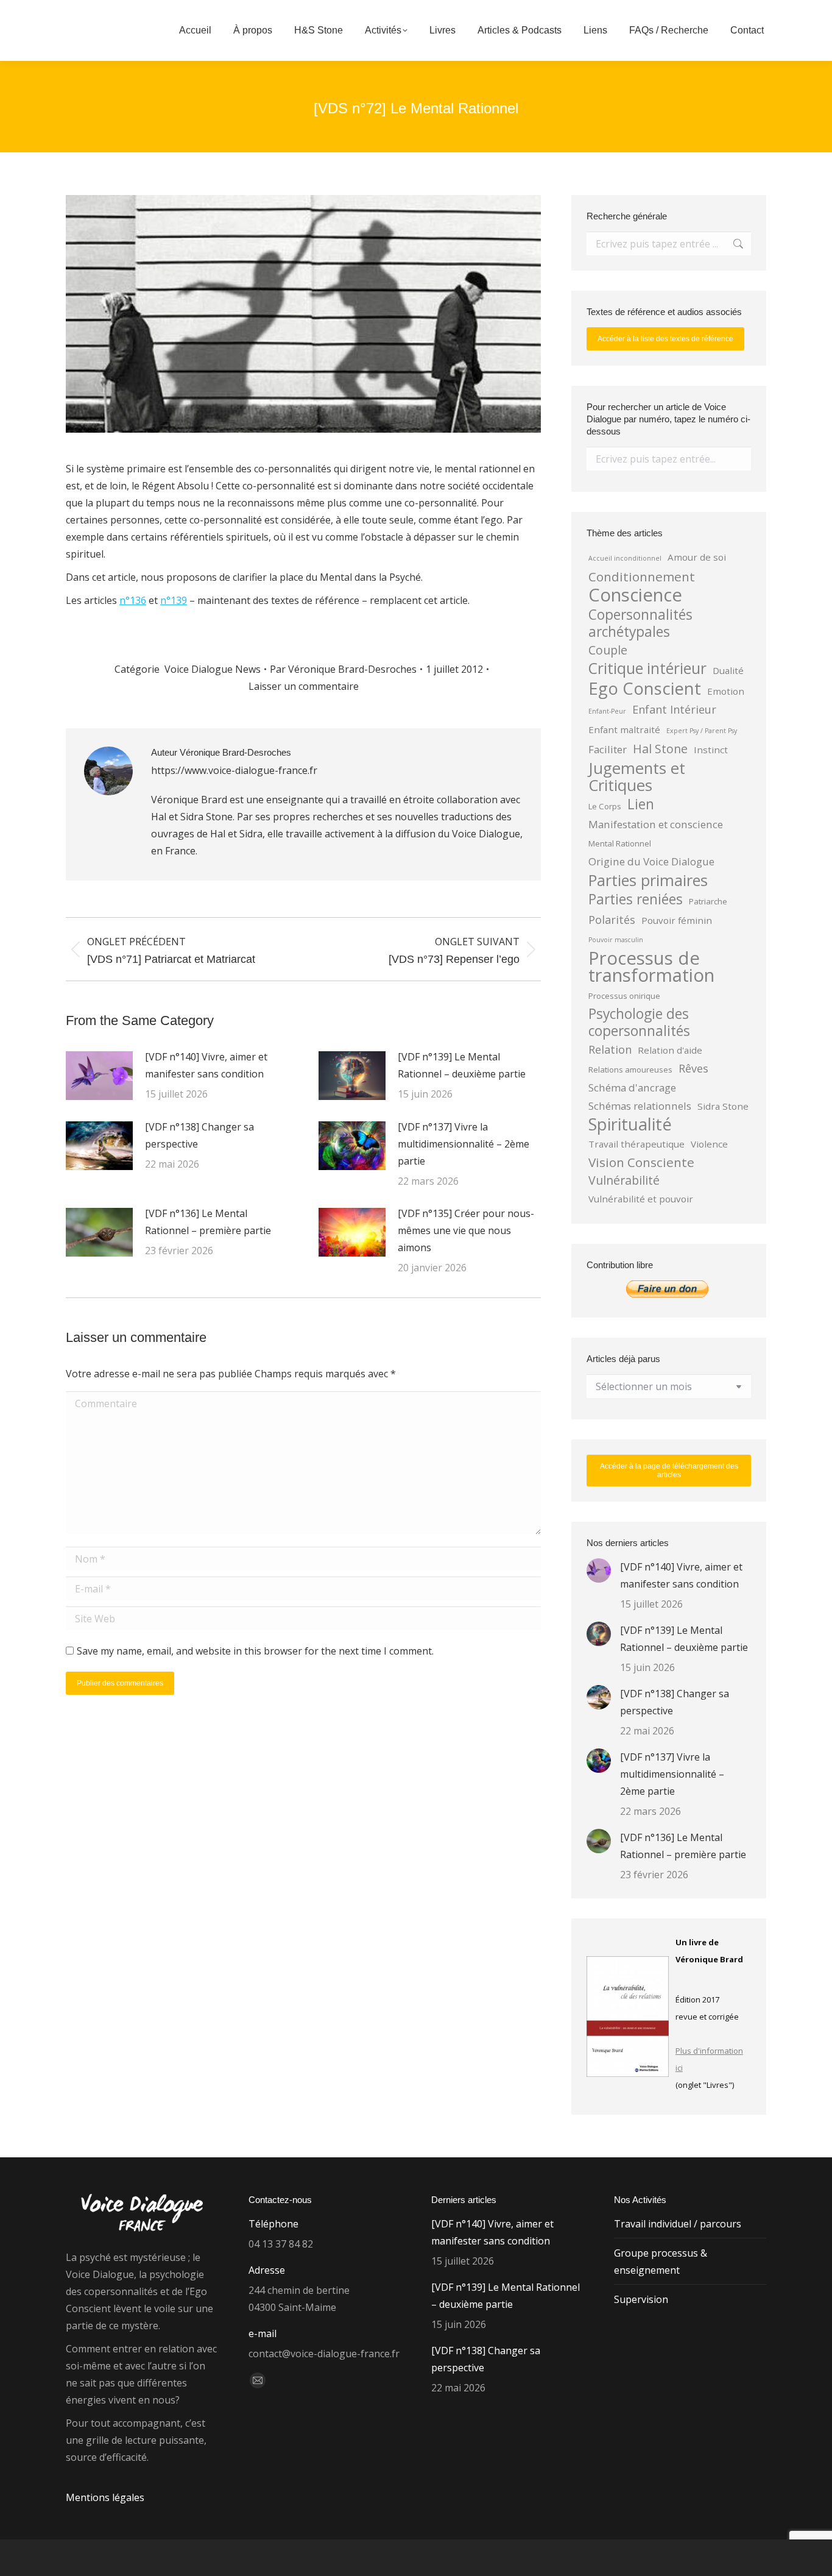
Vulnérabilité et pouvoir (641, 1199)
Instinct (711, 750)
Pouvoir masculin (616, 940)
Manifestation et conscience (656, 824)
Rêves (693, 1068)
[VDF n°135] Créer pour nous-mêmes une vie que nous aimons (466, 1230)
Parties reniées (636, 899)
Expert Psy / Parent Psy (702, 731)
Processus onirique (624, 996)
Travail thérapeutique (636, 1144)
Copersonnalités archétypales (640, 623)
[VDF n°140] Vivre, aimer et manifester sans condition (206, 1065)
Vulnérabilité (624, 1180)
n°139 (174, 600)
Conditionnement (642, 577)
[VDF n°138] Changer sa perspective (199, 1135)
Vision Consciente (641, 1162)
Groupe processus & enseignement (661, 2262)
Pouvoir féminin (677, 920)
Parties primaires (648, 880)
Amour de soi (697, 557)
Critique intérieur (647, 669)
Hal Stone (660, 749)
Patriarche (708, 901)
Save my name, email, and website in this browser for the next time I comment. (255, 1651)
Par (343, 669)
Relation (610, 1049)
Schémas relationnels (640, 1106)
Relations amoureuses (630, 1070)
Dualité (728, 670)
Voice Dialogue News (213, 669)
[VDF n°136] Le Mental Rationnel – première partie (208, 1222)
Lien (641, 804)
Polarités (612, 920)
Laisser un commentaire (304, 686)
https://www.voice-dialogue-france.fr (234, 770)
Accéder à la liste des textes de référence (665, 339)
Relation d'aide (670, 1050)
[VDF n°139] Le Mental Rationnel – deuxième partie (462, 1065)
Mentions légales (105, 2497)
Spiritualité (630, 1124)
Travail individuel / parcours (678, 2224)
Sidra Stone (723, 1106)
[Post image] (99, 1076)
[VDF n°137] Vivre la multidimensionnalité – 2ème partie (464, 1144)
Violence (709, 1144)
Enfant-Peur (607, 711)
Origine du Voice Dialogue (651, 861)
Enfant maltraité (624, 729)
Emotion (726, 691)
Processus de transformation (651, 967)
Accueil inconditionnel (625, 558)
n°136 (133, 600)
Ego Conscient (645, 689)
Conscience (635, 595)
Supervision (641, 2299)
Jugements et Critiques (637, 776)
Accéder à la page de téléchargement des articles (669, 1471)
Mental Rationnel (620, 843)
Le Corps (605, 806)
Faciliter (608, 749)
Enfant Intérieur (674, 709)
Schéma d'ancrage (632, 1088)
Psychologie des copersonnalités (639, 1023)
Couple (608, 650)
